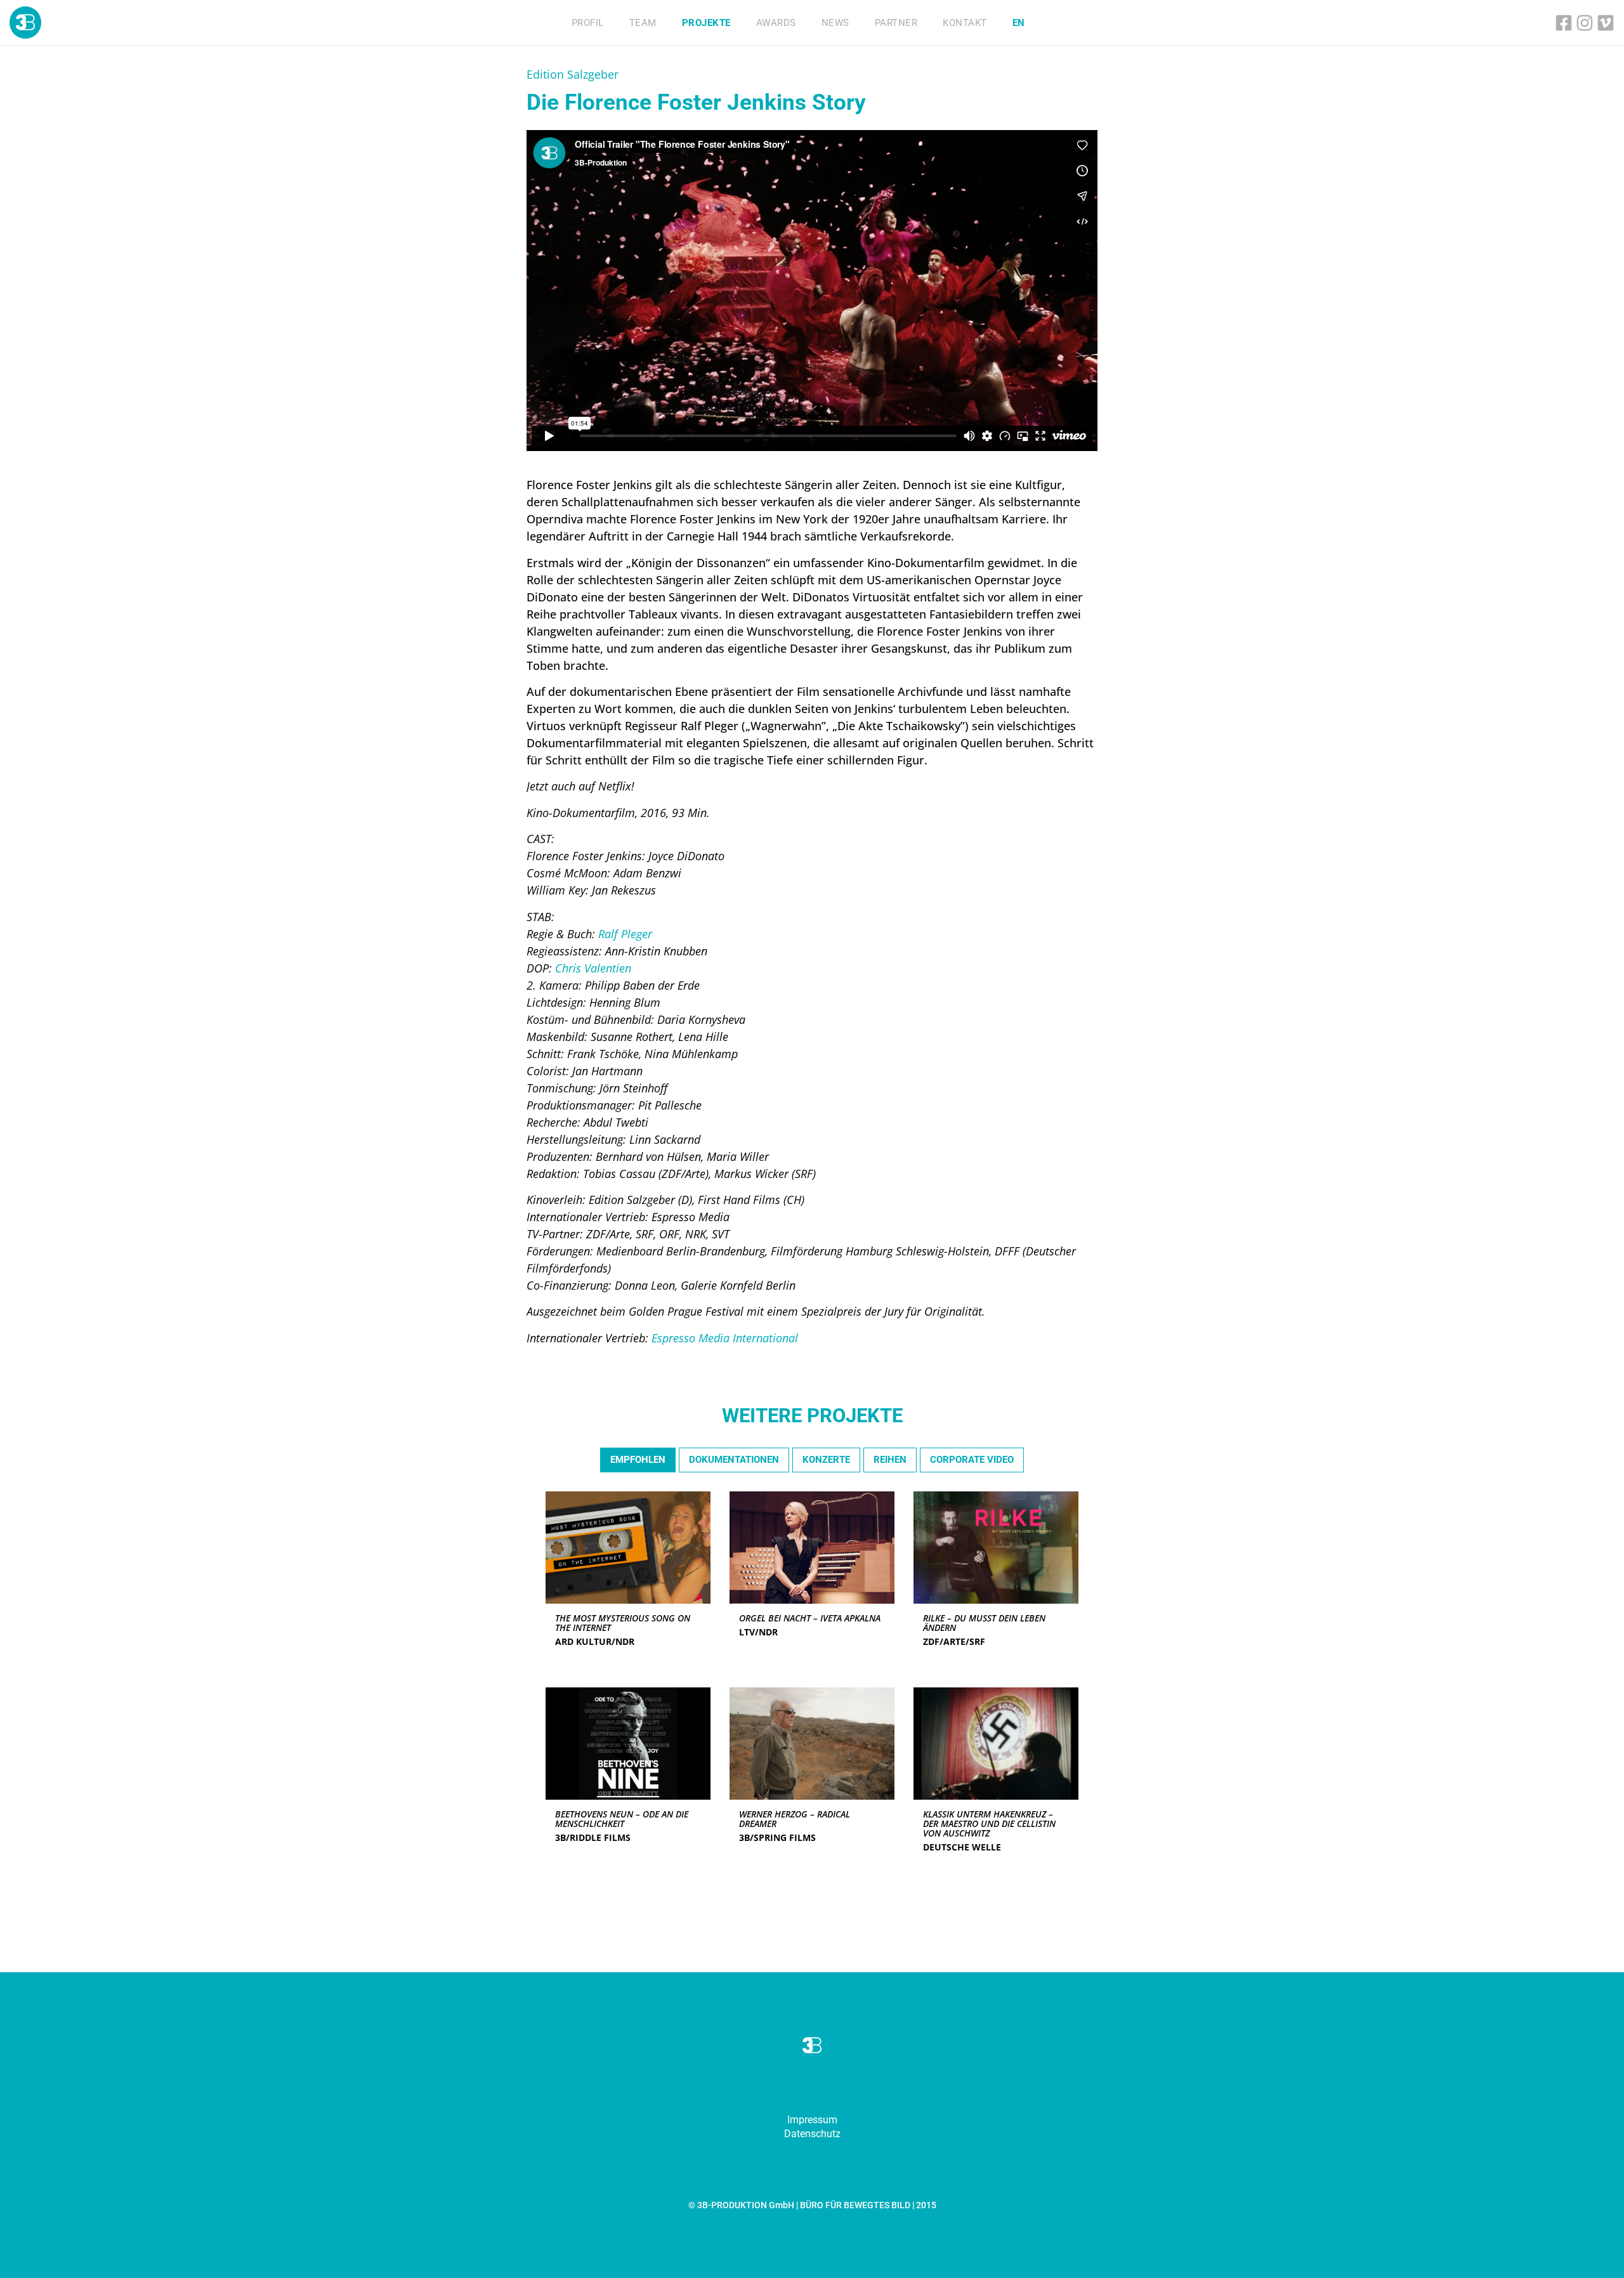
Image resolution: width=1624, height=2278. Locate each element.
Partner (896, 23)
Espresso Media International (725, 1338)
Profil (588, 23)
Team (643, 23)
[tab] (638, 1460)
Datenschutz (812, 2134)
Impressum (812, 2120)
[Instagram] (1585, 23)
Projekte (706, 23)
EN (1019, 23)
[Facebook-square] (1564, 23)
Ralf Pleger (625, 934)
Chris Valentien (593, 968)
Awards (776, 23)
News (835, 23)
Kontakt (965, 23)
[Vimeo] (1606, 23)
